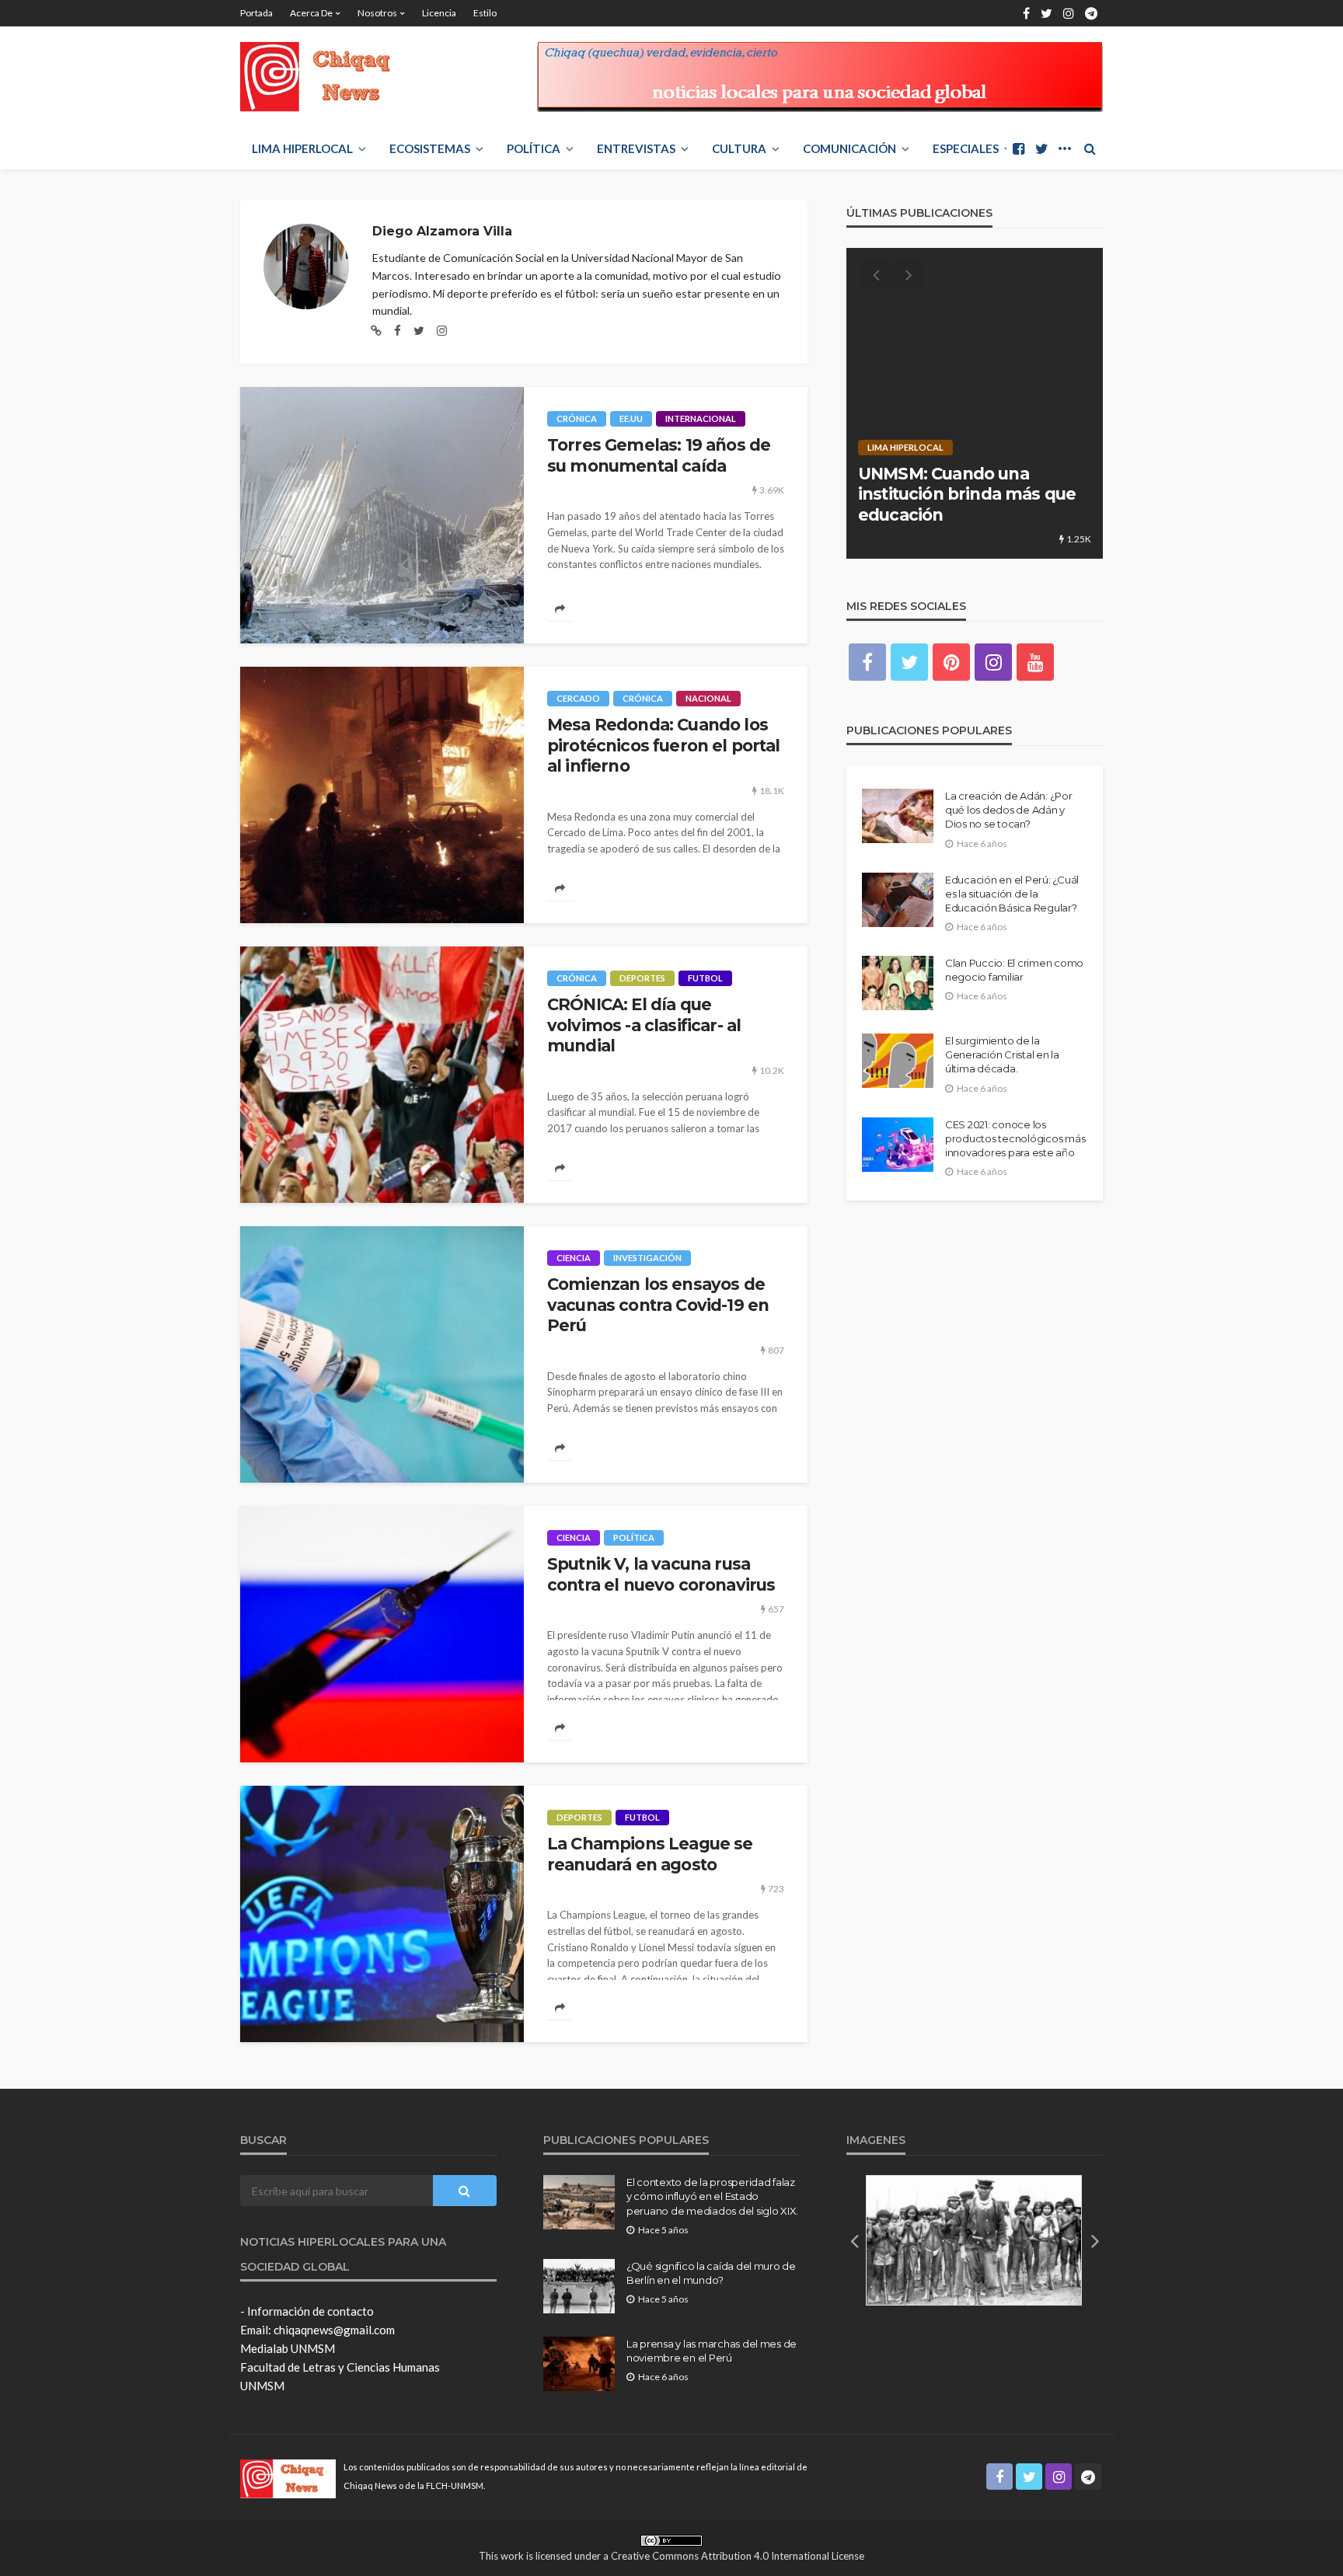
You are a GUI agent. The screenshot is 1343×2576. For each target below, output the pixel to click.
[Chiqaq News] (326, 77)
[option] (975, 403)
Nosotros (377, 13)
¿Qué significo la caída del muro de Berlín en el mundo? (711, 2273)
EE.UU (631, 418)
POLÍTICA (534, 148)
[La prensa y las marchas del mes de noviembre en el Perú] (579, 2364)
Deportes (642, 978)
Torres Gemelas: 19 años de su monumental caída (659, 455)
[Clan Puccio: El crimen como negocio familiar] (898, 983)
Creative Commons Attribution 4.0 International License (738, 2556)
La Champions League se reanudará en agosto (650, 1854)
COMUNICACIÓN (849, 148)
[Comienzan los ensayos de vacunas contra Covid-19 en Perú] (382, 1354)
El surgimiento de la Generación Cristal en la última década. (1002, 1054)
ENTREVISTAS (636, 148)
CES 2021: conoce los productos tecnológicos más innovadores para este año (1015, 1138)
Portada (256, 13)
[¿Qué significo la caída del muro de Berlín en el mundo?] (579, 2286)
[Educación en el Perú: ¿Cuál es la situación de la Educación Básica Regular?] (898, 900)
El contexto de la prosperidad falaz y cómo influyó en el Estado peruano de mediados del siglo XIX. (712, 2196)
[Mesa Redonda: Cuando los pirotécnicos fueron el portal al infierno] (382, 795)
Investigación (647, 1258)
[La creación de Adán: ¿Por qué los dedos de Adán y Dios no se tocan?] (898, 816)
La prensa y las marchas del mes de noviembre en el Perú (712, 2351)
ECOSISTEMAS (430, 148)
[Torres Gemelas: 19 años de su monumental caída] (382, 515)
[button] (854, 2240)
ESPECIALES (966, 148)
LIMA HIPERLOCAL (302, 148)
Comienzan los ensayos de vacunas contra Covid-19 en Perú (658, 1305)
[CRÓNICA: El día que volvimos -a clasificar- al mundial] (382, 1075)
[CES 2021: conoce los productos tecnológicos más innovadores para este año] (898, 1145)
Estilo (485, 13)
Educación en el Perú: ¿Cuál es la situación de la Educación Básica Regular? (1012, 894)
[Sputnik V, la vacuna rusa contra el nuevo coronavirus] (382, 1634)
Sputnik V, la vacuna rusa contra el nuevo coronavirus (661, 1574)
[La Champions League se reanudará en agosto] (382, 1914)
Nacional (708, 698)
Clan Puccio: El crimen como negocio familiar (1014, 970)
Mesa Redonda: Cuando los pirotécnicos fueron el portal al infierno (664, 745)
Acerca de (311, 13)
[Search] (1090, 148)
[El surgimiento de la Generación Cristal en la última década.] (898, 1061)
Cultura (739, 148)
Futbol (705, 978)
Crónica (577, 418)
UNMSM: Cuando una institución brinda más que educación (967, 494)
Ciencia (574, 1258)
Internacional (701, 418)
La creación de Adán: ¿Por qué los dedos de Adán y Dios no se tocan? (1009, 810)
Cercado (578, 698)
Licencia (439, 13)
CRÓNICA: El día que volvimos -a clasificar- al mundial (644, 1025)
